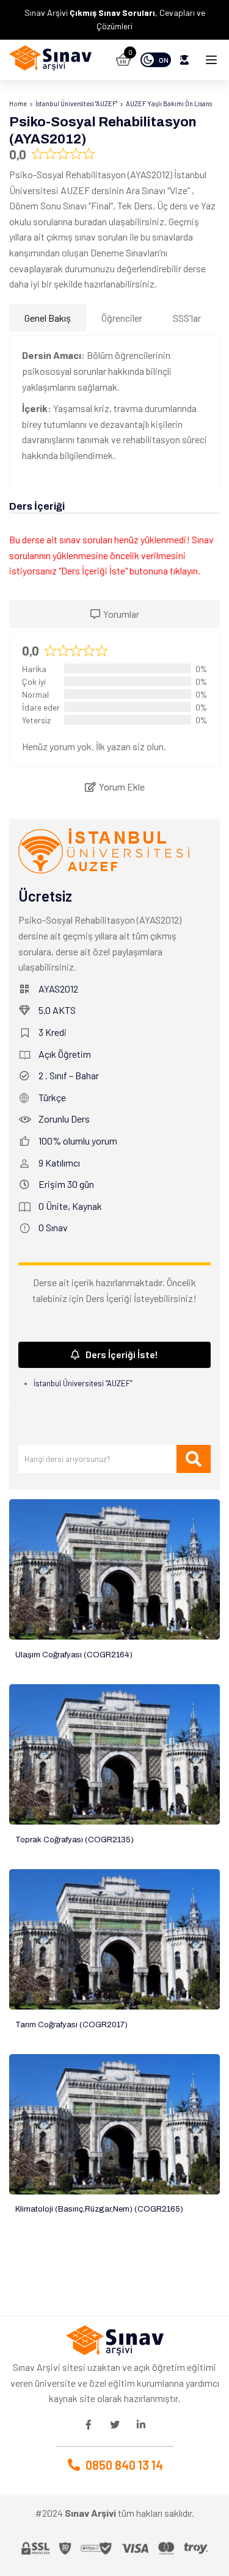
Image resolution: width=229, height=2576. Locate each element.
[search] (194, 1459)
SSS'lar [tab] (187, 318)
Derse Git (114, 1570)
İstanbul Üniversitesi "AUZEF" (76, 103)
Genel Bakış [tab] (48, 318)
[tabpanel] (114, 411)
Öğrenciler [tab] (122, 318)
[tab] (114, 614)
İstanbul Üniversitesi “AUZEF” (83, 1383)
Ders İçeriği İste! (122, 1354)
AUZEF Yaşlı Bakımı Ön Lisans (169, 103)
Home (18, 103)
